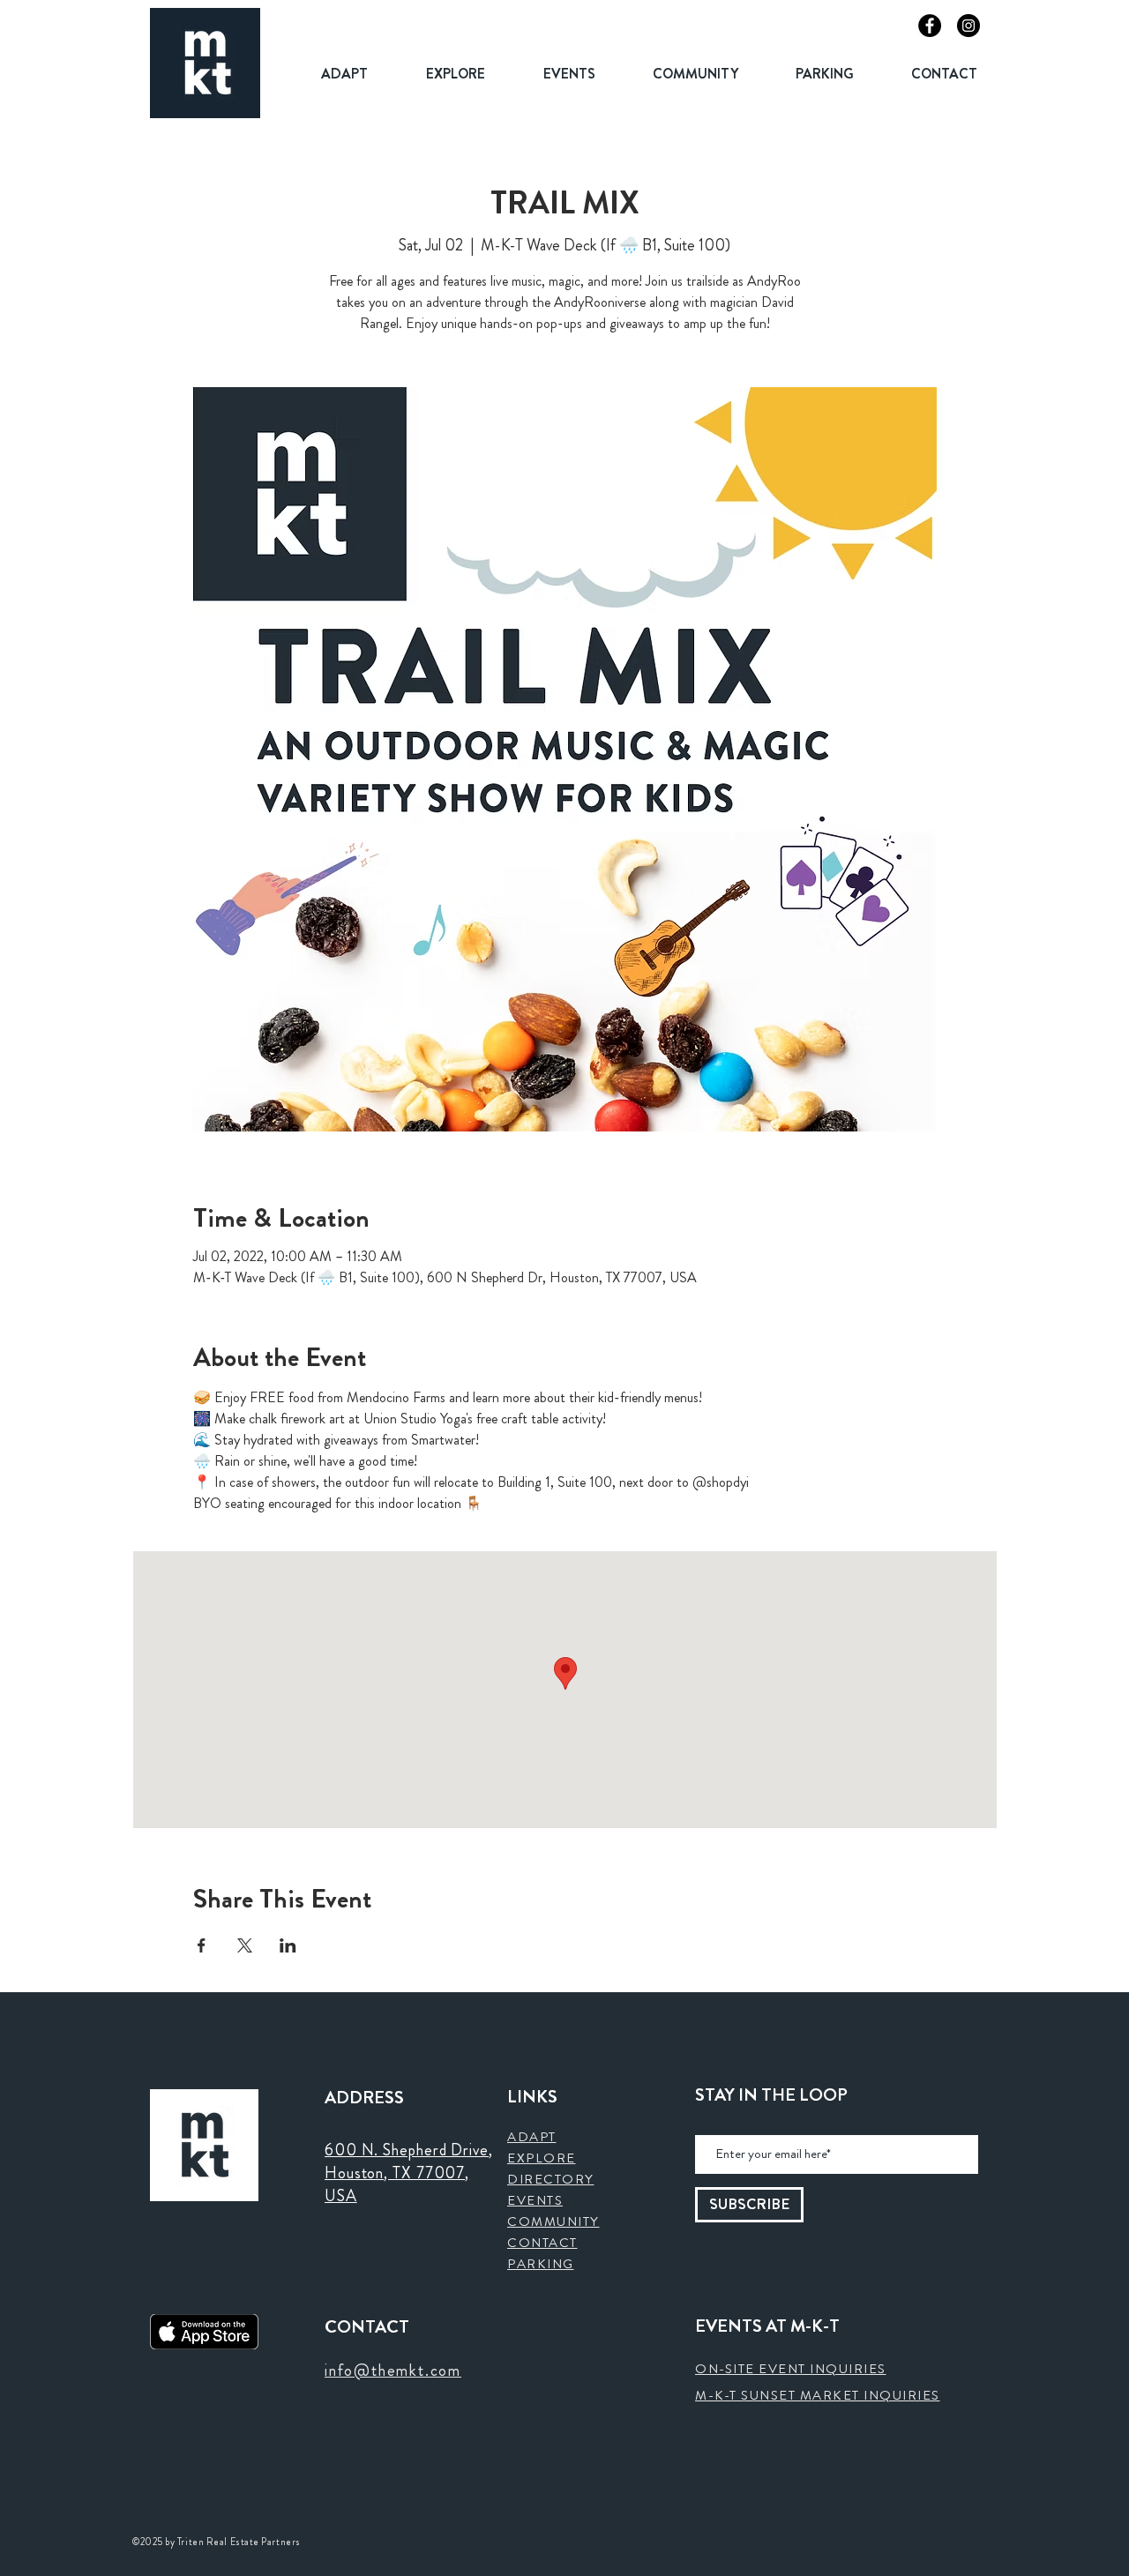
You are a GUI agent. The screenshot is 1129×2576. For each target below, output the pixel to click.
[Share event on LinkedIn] (288, 1945)
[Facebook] (930, 26)
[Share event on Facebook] (202, 1945)
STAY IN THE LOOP (771, 2095)
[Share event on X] (245, 1945)
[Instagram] (968, 26)
